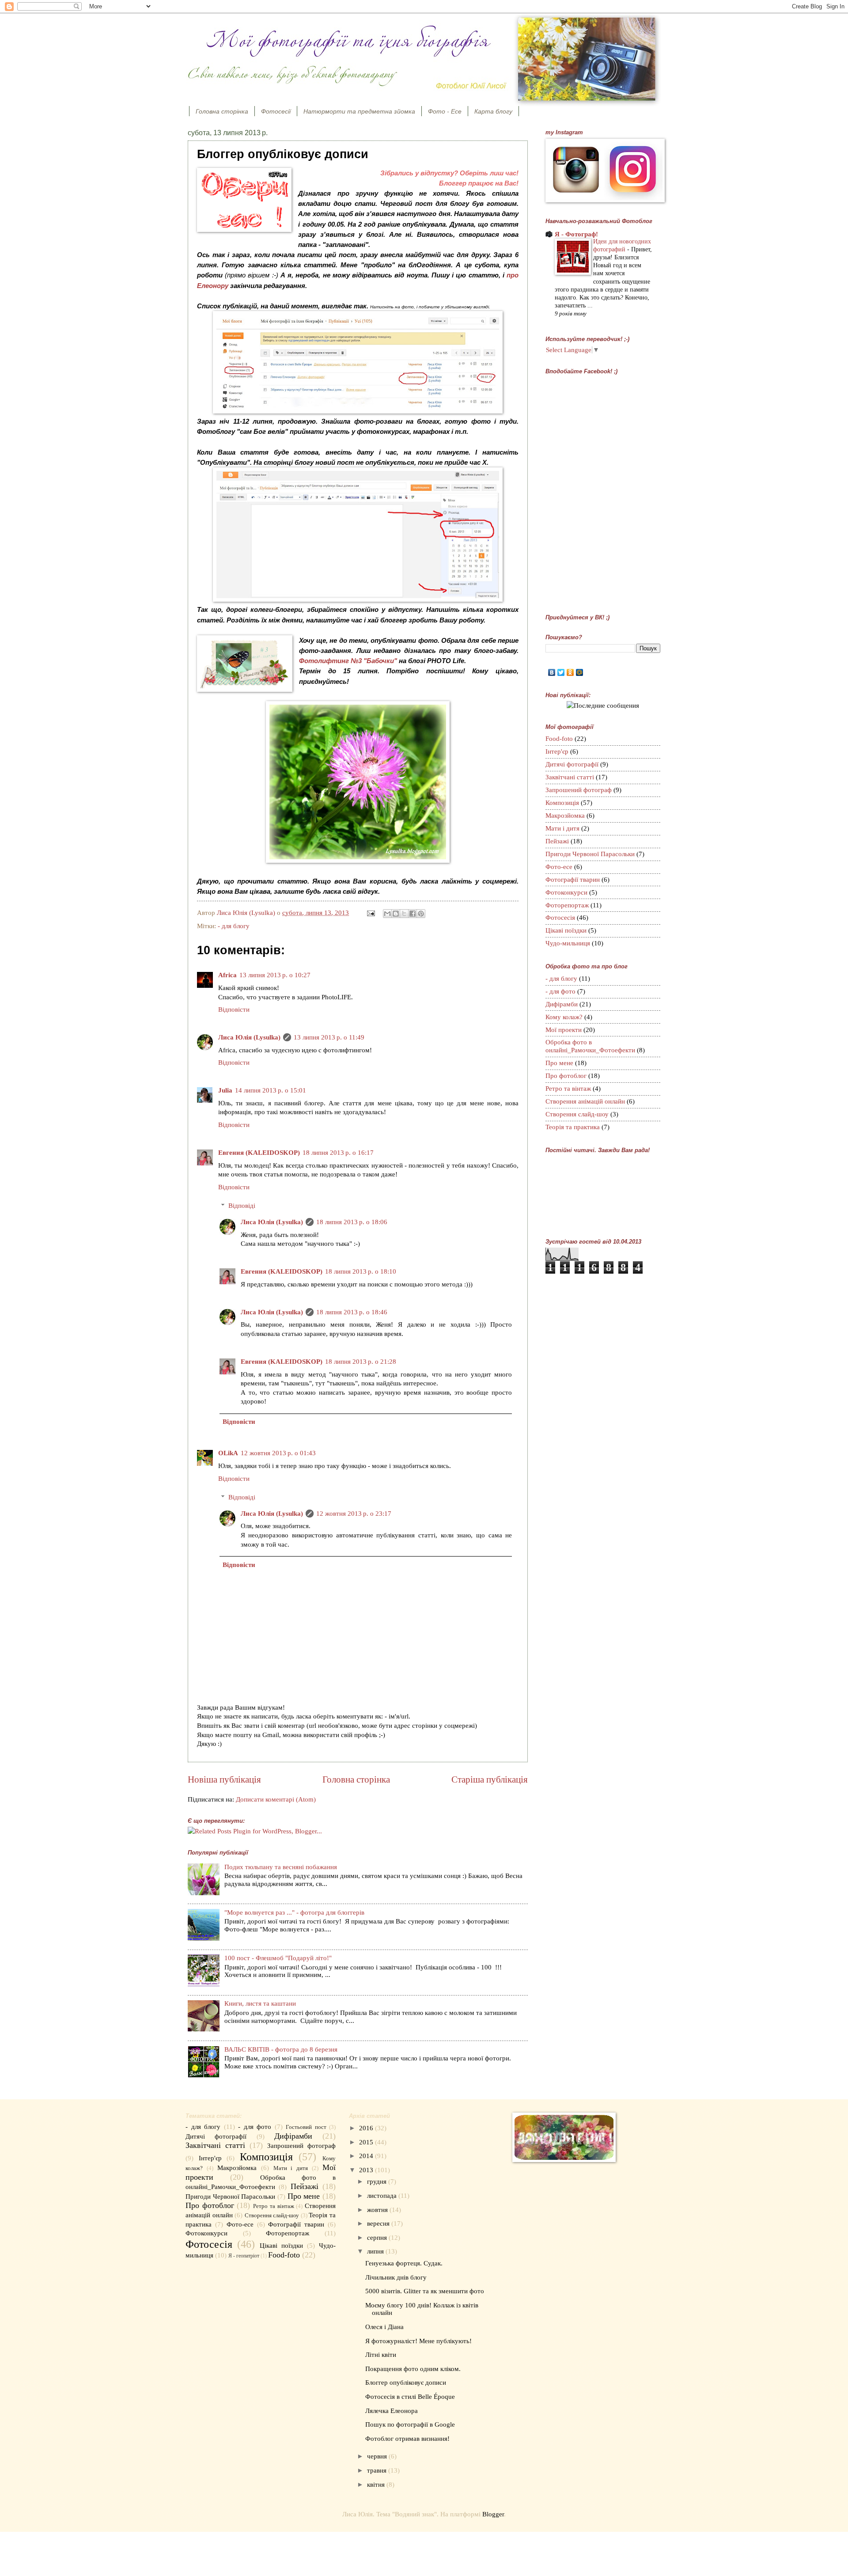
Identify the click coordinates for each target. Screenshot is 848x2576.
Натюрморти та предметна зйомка (359, 111)
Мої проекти (564, 1030)
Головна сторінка (222, 111)
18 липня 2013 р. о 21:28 (361, 1362)
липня (376, 2251)
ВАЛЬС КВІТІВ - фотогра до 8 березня (281, 2049)
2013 (367, 2170)
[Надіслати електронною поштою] (387, 914)
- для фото (560, 991)
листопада (383, 2196)
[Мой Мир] (580, 672)
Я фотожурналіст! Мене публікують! (418, 2341)
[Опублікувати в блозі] (396, 914)
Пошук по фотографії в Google (410, 2424)
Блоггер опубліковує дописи (406, 2383)
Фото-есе (559, 867)
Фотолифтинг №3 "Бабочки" (348, 661)
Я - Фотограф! (576, 234)
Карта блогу (493, 111)
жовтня (378, 2210)
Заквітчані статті (570, 777)
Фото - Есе (445, 111)
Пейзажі (557, 841)
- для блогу (234, 926)
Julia (225, 1090)
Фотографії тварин (573, 880)
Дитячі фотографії (572, 764)
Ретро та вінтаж (568, 1089)
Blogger (493, 2514)
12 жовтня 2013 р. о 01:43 (278, 1453)
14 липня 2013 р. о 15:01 (271, 1090)
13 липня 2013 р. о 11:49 (329, 1037)
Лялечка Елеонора (392, 2411)
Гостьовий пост (306, 2127)
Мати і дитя (562, 828)
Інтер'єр (557, 751)
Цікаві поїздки (566, 930)
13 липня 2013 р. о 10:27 (275, 975)
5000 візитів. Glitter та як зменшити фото (425, 2291)
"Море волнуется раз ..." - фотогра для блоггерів (294, 1912)
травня (378, 2470)
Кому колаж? (564, 1017)
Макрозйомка (565, 816)
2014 (367, 2156)
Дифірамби (562, 1004)
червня (378, 2456)
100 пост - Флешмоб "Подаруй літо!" (278, 1958)
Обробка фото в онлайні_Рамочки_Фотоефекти (590, 1046)
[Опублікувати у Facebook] (413, 914)
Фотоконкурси (566, 892)
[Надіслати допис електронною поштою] (370, 913)
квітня (377, 2485)
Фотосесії (276, 111)
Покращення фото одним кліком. (413, 2369)
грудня (378, 2181)
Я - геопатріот (244, 2256)
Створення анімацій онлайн (585, 1101)
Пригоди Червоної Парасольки (590, 854)
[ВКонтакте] (552, 672)
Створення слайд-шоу (577, 1114)
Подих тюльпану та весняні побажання (281, 1867)
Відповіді (242, 1206)
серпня (378, 2238)
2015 (367, 2142)
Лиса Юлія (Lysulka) (249, 1037)
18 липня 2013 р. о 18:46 (352, 1312)
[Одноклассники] (570, 672)
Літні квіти (381, 2355)
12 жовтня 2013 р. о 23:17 (354, 1514)
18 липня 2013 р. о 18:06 (352, 1222)
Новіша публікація (224, 1779)
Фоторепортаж (567, 905)
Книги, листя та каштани (260, 2003)
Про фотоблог (566, 1076)
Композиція (562, 803)
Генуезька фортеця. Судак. (404, 2263)
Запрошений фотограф (579, 790)
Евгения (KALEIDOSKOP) (259, 1153)
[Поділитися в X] (404, 914)
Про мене (559, 1063)
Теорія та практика (573, 1127)
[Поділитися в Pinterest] (421, 914)
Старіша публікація (490, 1779)
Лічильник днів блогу (396, 2277)
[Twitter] (561, 672)
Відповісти (234, 1009)
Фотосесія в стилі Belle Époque (410, 2397)
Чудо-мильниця (568, 943)
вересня (379, 2223)
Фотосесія (560, 918)
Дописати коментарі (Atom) (276, 1799)
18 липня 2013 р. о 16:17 (338, 1153)
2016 (367, 2128)
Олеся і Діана (384, 2327)
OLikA (228, 1453)
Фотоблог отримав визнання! (407, 2439)
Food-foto (559, 739)
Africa (227, 975)
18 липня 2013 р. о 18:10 (361, 1271)
